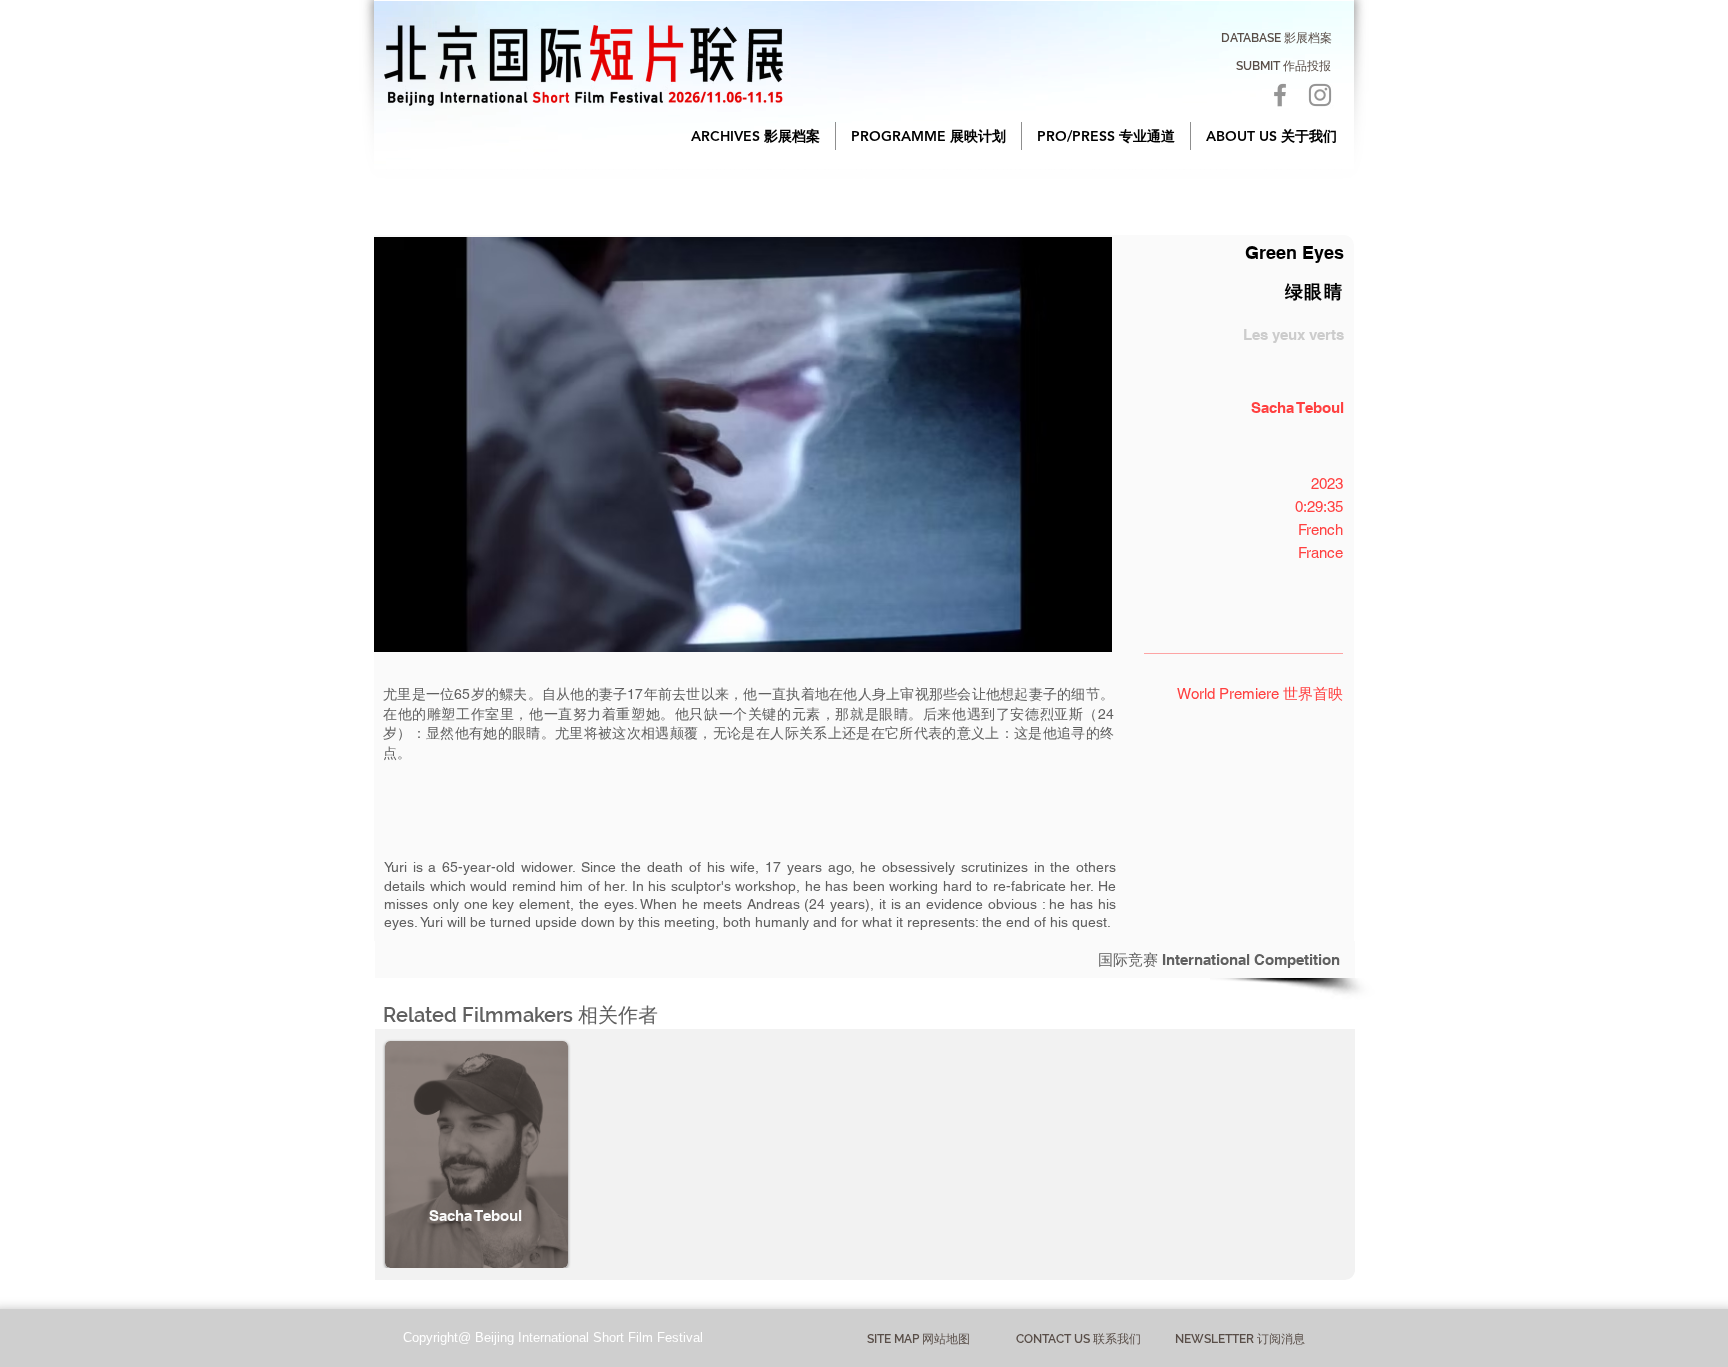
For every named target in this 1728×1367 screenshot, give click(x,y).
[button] (755, 136)
